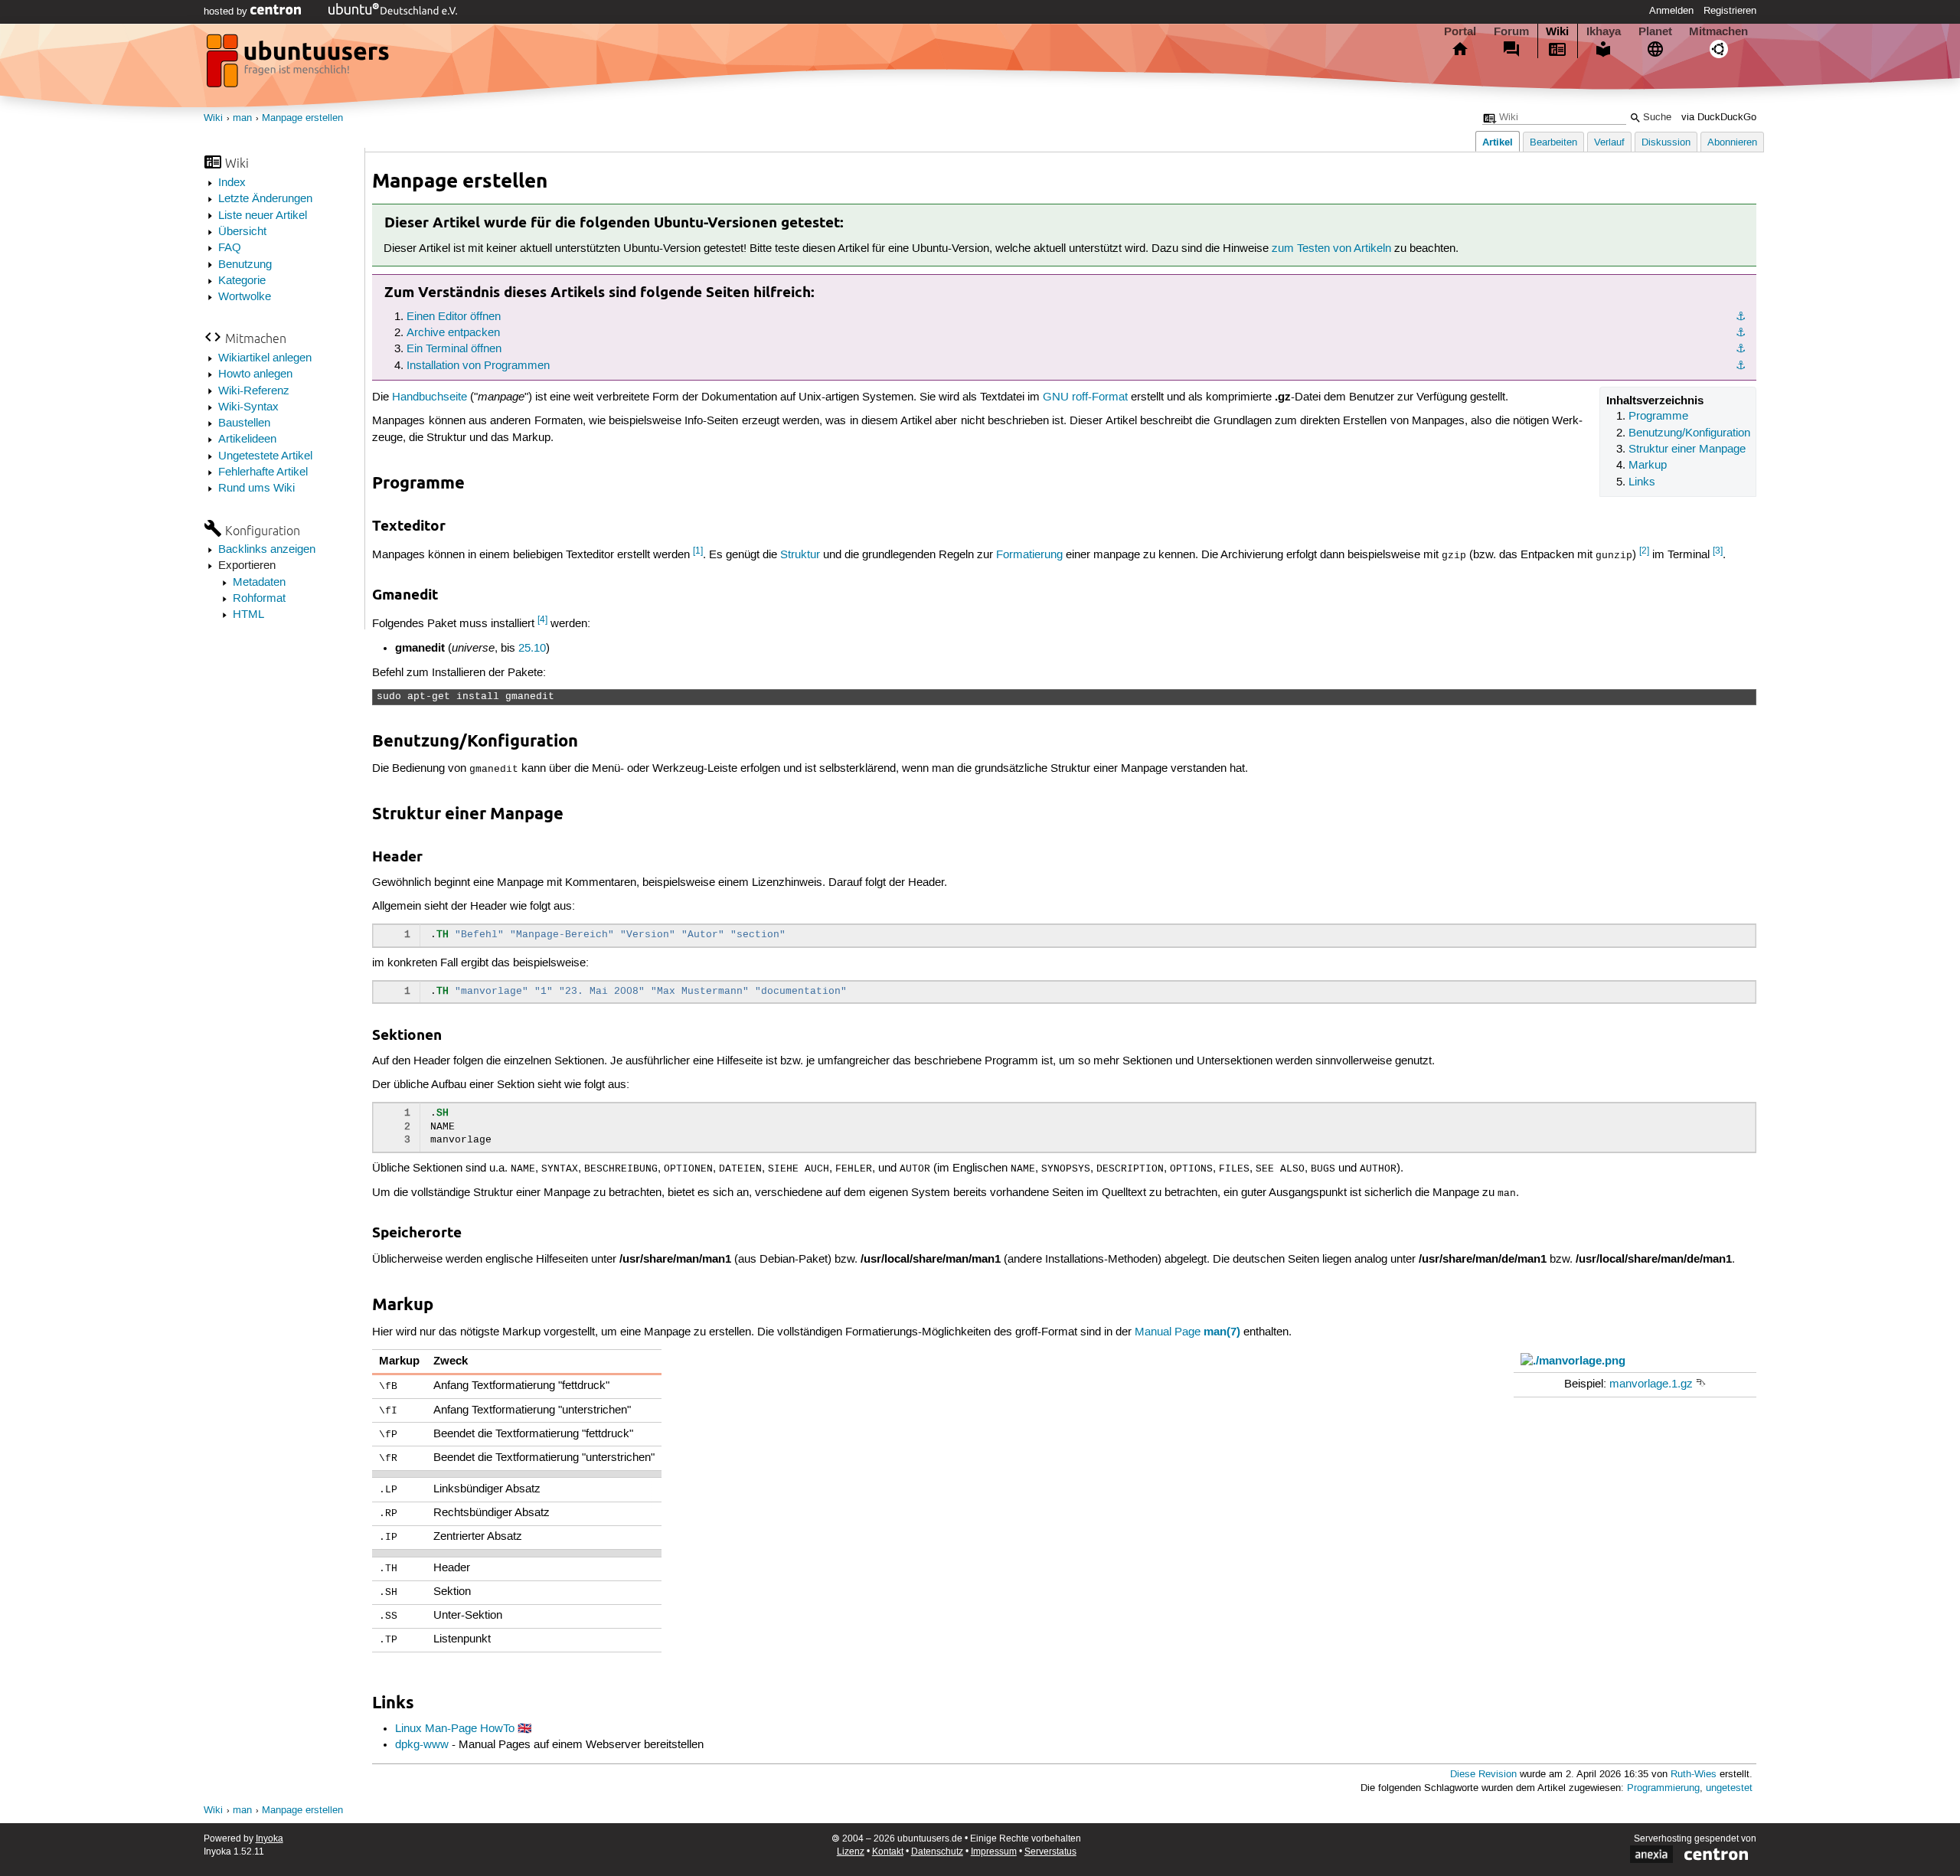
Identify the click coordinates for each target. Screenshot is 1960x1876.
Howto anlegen (255, 374)
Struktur (800, 554)
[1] (698, 551)
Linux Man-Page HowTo (455, 1729)
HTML (248, 615)
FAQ (230, 248)
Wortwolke (245, 297)
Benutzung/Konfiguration (1689, 433)
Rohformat (259, 599)
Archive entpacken (453, 333)
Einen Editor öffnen (454, 317)
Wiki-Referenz (254, 391)
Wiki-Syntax (248, 407)
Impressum (994, 1852)
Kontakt (888, 1852)
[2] (1644, 551)
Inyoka (269, 1839)
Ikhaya (1604, 31)
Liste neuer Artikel (263, 216)
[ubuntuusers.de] (299, 65)
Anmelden (1671, 11)
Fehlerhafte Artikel (263, 472)
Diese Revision (1483, 1775)
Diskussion (1666, 143)
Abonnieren (1732, 143)
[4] (542, 620)
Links (1642, 482)
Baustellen (244, 423)
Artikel (1498, 142)
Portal (1460, 31)
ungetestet (1729, 1788)
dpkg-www (422, 1745)
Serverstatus (1050, 1852)
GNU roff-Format (1085, 397)
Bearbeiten (1553, 143)
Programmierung (1663, 1788)
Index (232, 183)
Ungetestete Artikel (265, 456)
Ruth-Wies (1694, 1775)
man (242, 118)
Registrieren (1730, 11)
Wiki (1557, 31)
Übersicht (242, 232)
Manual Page (1168, 1332)
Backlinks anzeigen (267, 550)
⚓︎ (1741, 317)
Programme (1658, 417)
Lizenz (851, 1852)
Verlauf (1609, 143)
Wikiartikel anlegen (265, 358)
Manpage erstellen (302, 118)
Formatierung (1029, 554)
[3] (1718, 551)
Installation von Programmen (478, 366)
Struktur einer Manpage (1687, 449)
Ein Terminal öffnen (454, 349)
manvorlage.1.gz (1651, 1384)
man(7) (1222, 1332)
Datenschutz (937, 1852)
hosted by (227, 11)
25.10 (532, 649)
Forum (1511, 31)
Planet (1655, 31)
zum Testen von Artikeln (1331, 249)
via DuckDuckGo (1719, 118)
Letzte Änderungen (265, 199)
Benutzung (245, 265)
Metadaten (259, 583)
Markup (1648, 466)
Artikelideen (247, 440)
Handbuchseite (430, 397)
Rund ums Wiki (256, 489)
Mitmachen (1718, 31)
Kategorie (242, 281)
